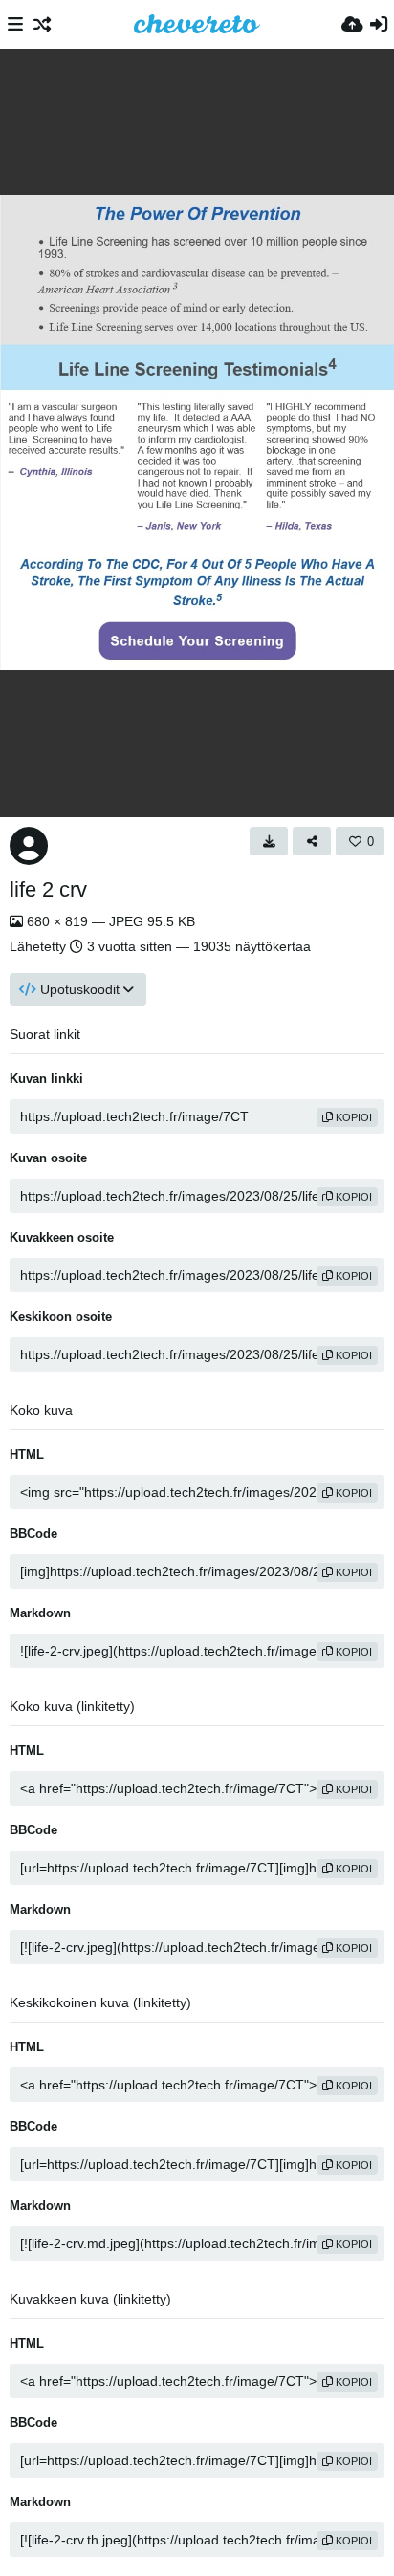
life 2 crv (48, 889)
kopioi (352, 1117)
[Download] (269, 841)
